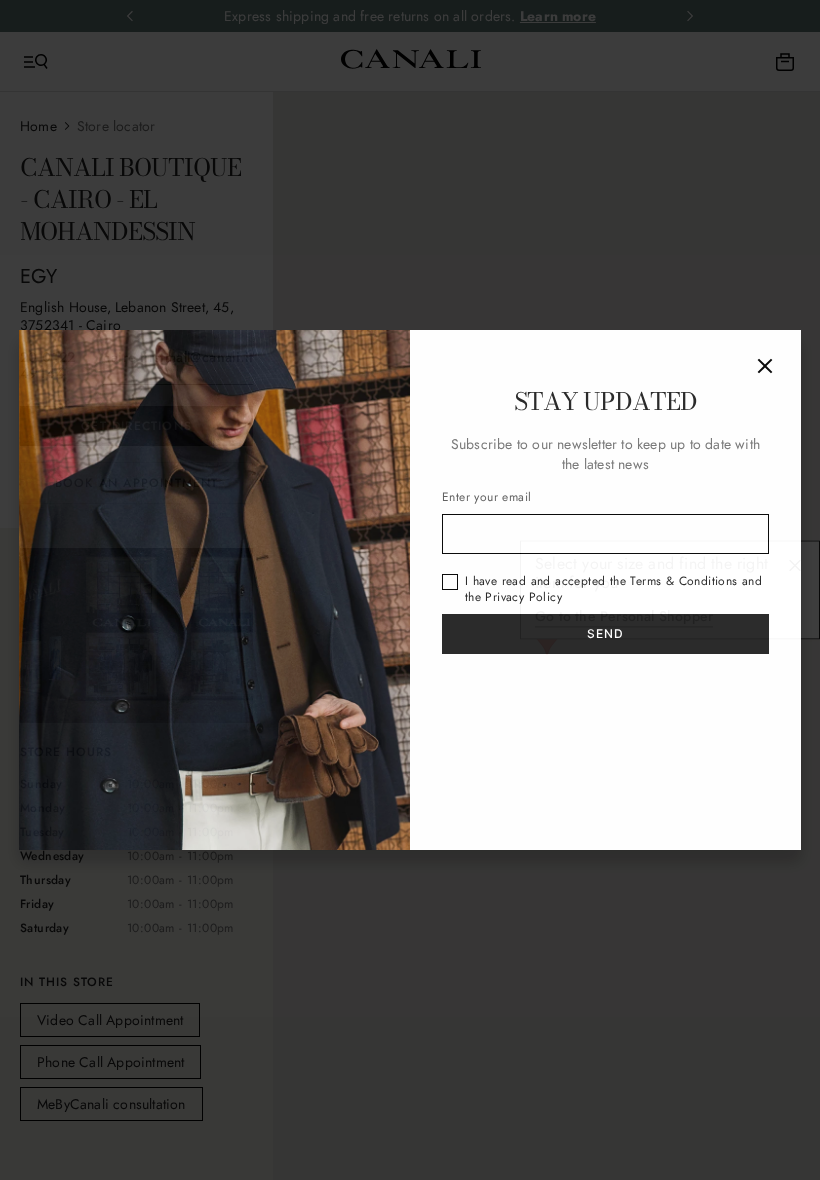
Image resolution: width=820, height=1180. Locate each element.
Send (606, 633)
